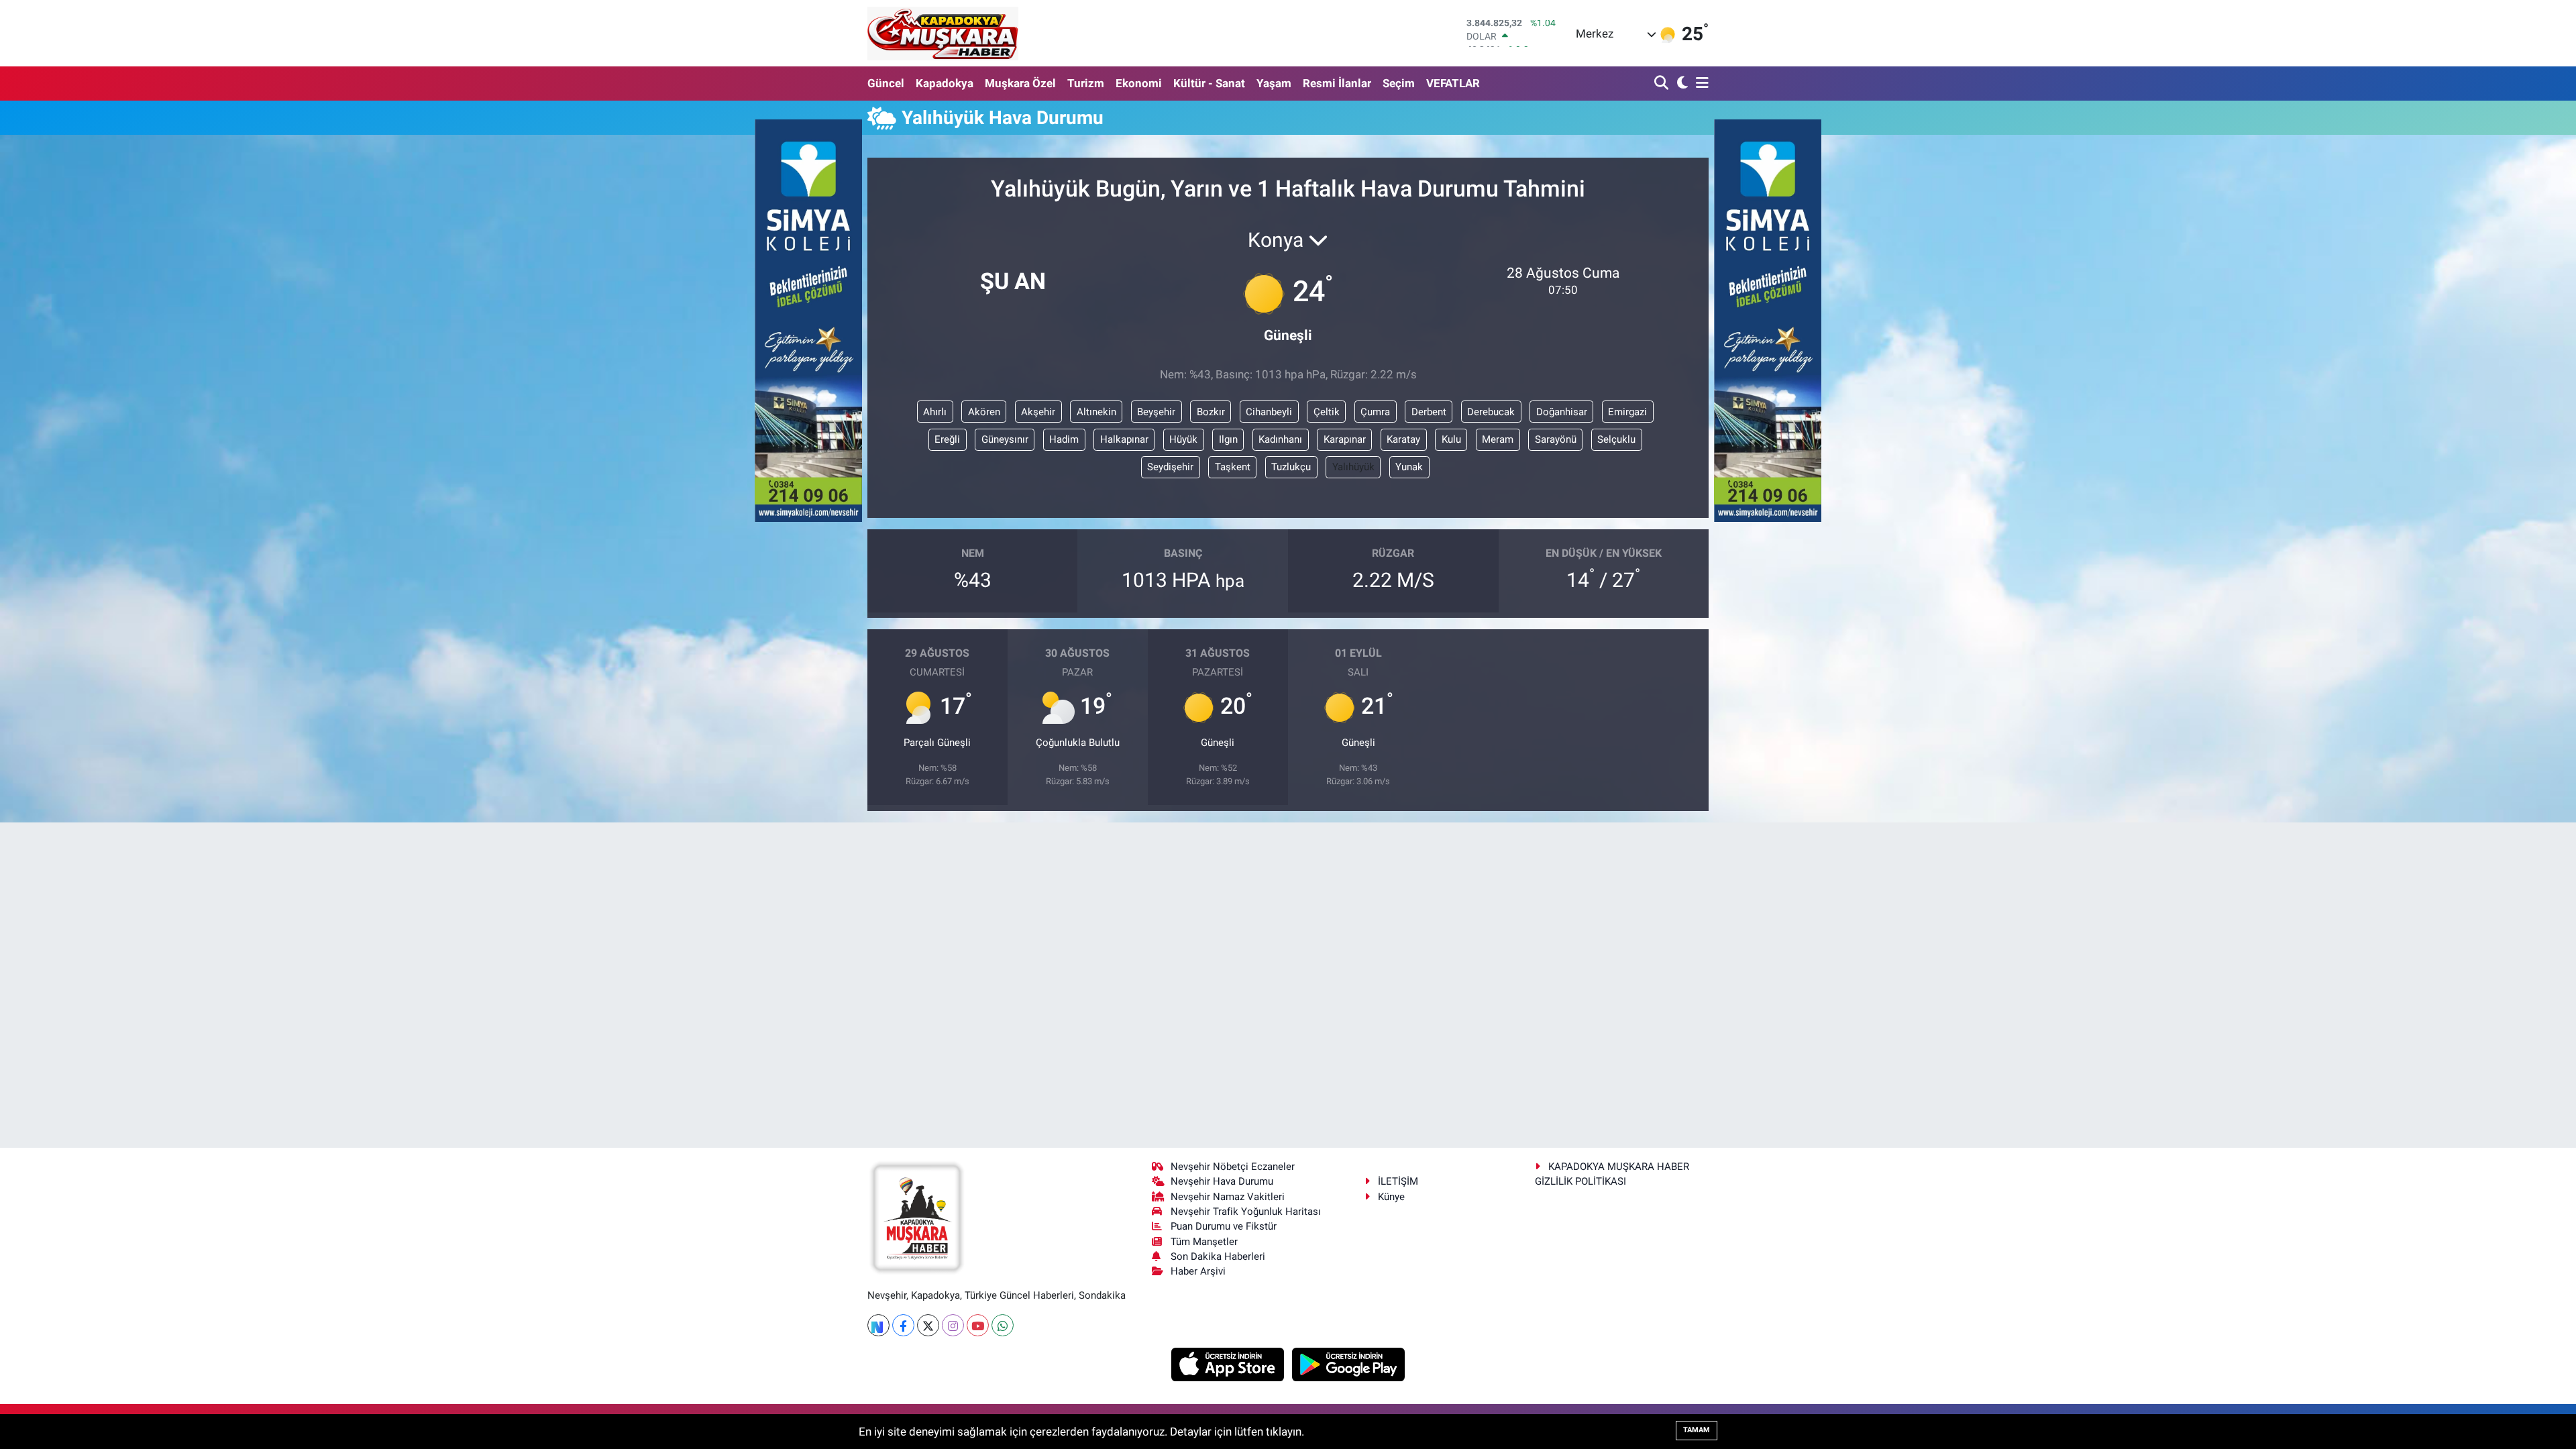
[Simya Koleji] (808, 319)
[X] (928, 1325)
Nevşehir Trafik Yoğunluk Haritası (1246, 1212)
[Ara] (1663, 84)
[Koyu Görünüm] (1681, 84)
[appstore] (1229, 1364)
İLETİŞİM (1398, 1181)
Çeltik (1327, 412)
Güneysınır (1005, 439)
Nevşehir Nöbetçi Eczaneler (1233, 1167)
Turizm (1086, 83)
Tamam (1697, 1430)
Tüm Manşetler (1204, 1242)
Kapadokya (945, 83)
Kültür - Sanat (1209, 83)
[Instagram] (953, 1325)
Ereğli (947, 439)
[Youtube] (978, 1325)
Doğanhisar (1562, 412)
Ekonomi (1139, 83)
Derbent (1429, 412)
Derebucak (1491, 412)
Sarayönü (1556, 439)
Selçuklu (1616, 439)
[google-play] (1349, 1364)
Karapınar (1345, 439)
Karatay (1403, 439)
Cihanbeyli (1269, 412)
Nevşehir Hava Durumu (1222, 1181)
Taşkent (1233, 467)
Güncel (886, 83)
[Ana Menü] (1700, 84)
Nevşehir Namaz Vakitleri (1228, 1197)
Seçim (1399, 83)
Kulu (1451, 439)
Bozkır (1211, 412)
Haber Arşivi (1198, 1271)
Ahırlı (935, 412)
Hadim (1064, 439)
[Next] (878, 1325)
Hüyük (1183, 439)
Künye (1391, 1197)
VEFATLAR (1453, 83)
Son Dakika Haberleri (1218, 1256)
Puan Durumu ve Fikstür (1224, 1226)
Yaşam (1274, 83)
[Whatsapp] (1003, 1325)
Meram (1498, 439)
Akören (984, 412)
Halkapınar (1124, 439)
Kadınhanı (1280, 439)
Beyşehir (1156, 412)
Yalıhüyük (1353, 467)
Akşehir (1038, 412)
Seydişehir (1170, 467)
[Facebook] (903, 1325)
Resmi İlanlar (1337, 83)
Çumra (1375, 412)
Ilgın (1228, 439)
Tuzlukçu (1291, 467)
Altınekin (1096, 412)
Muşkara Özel (1020, 83)
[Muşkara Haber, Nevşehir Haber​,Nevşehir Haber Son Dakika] (943, 33)
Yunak (1409, 467)
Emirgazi (1627, 412)
